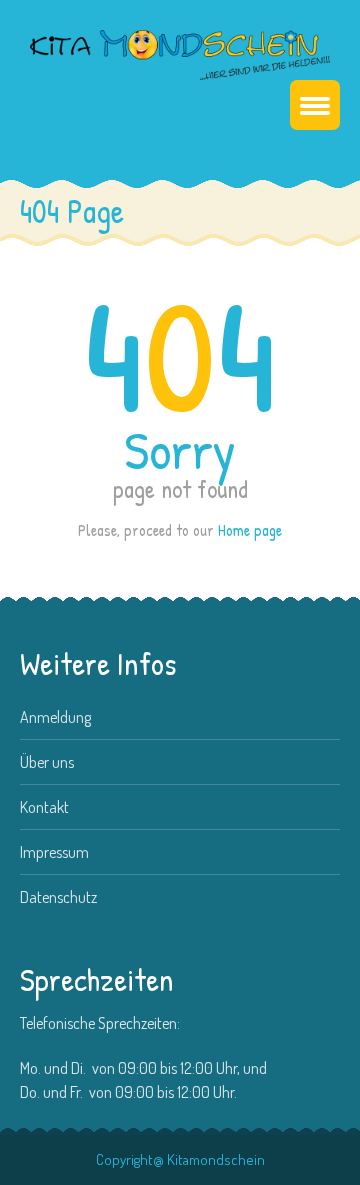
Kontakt (44, 807)
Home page (250, 530)
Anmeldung (55, 717)
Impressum (54, 852)
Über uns (47, 762)
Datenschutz (58, 897)
